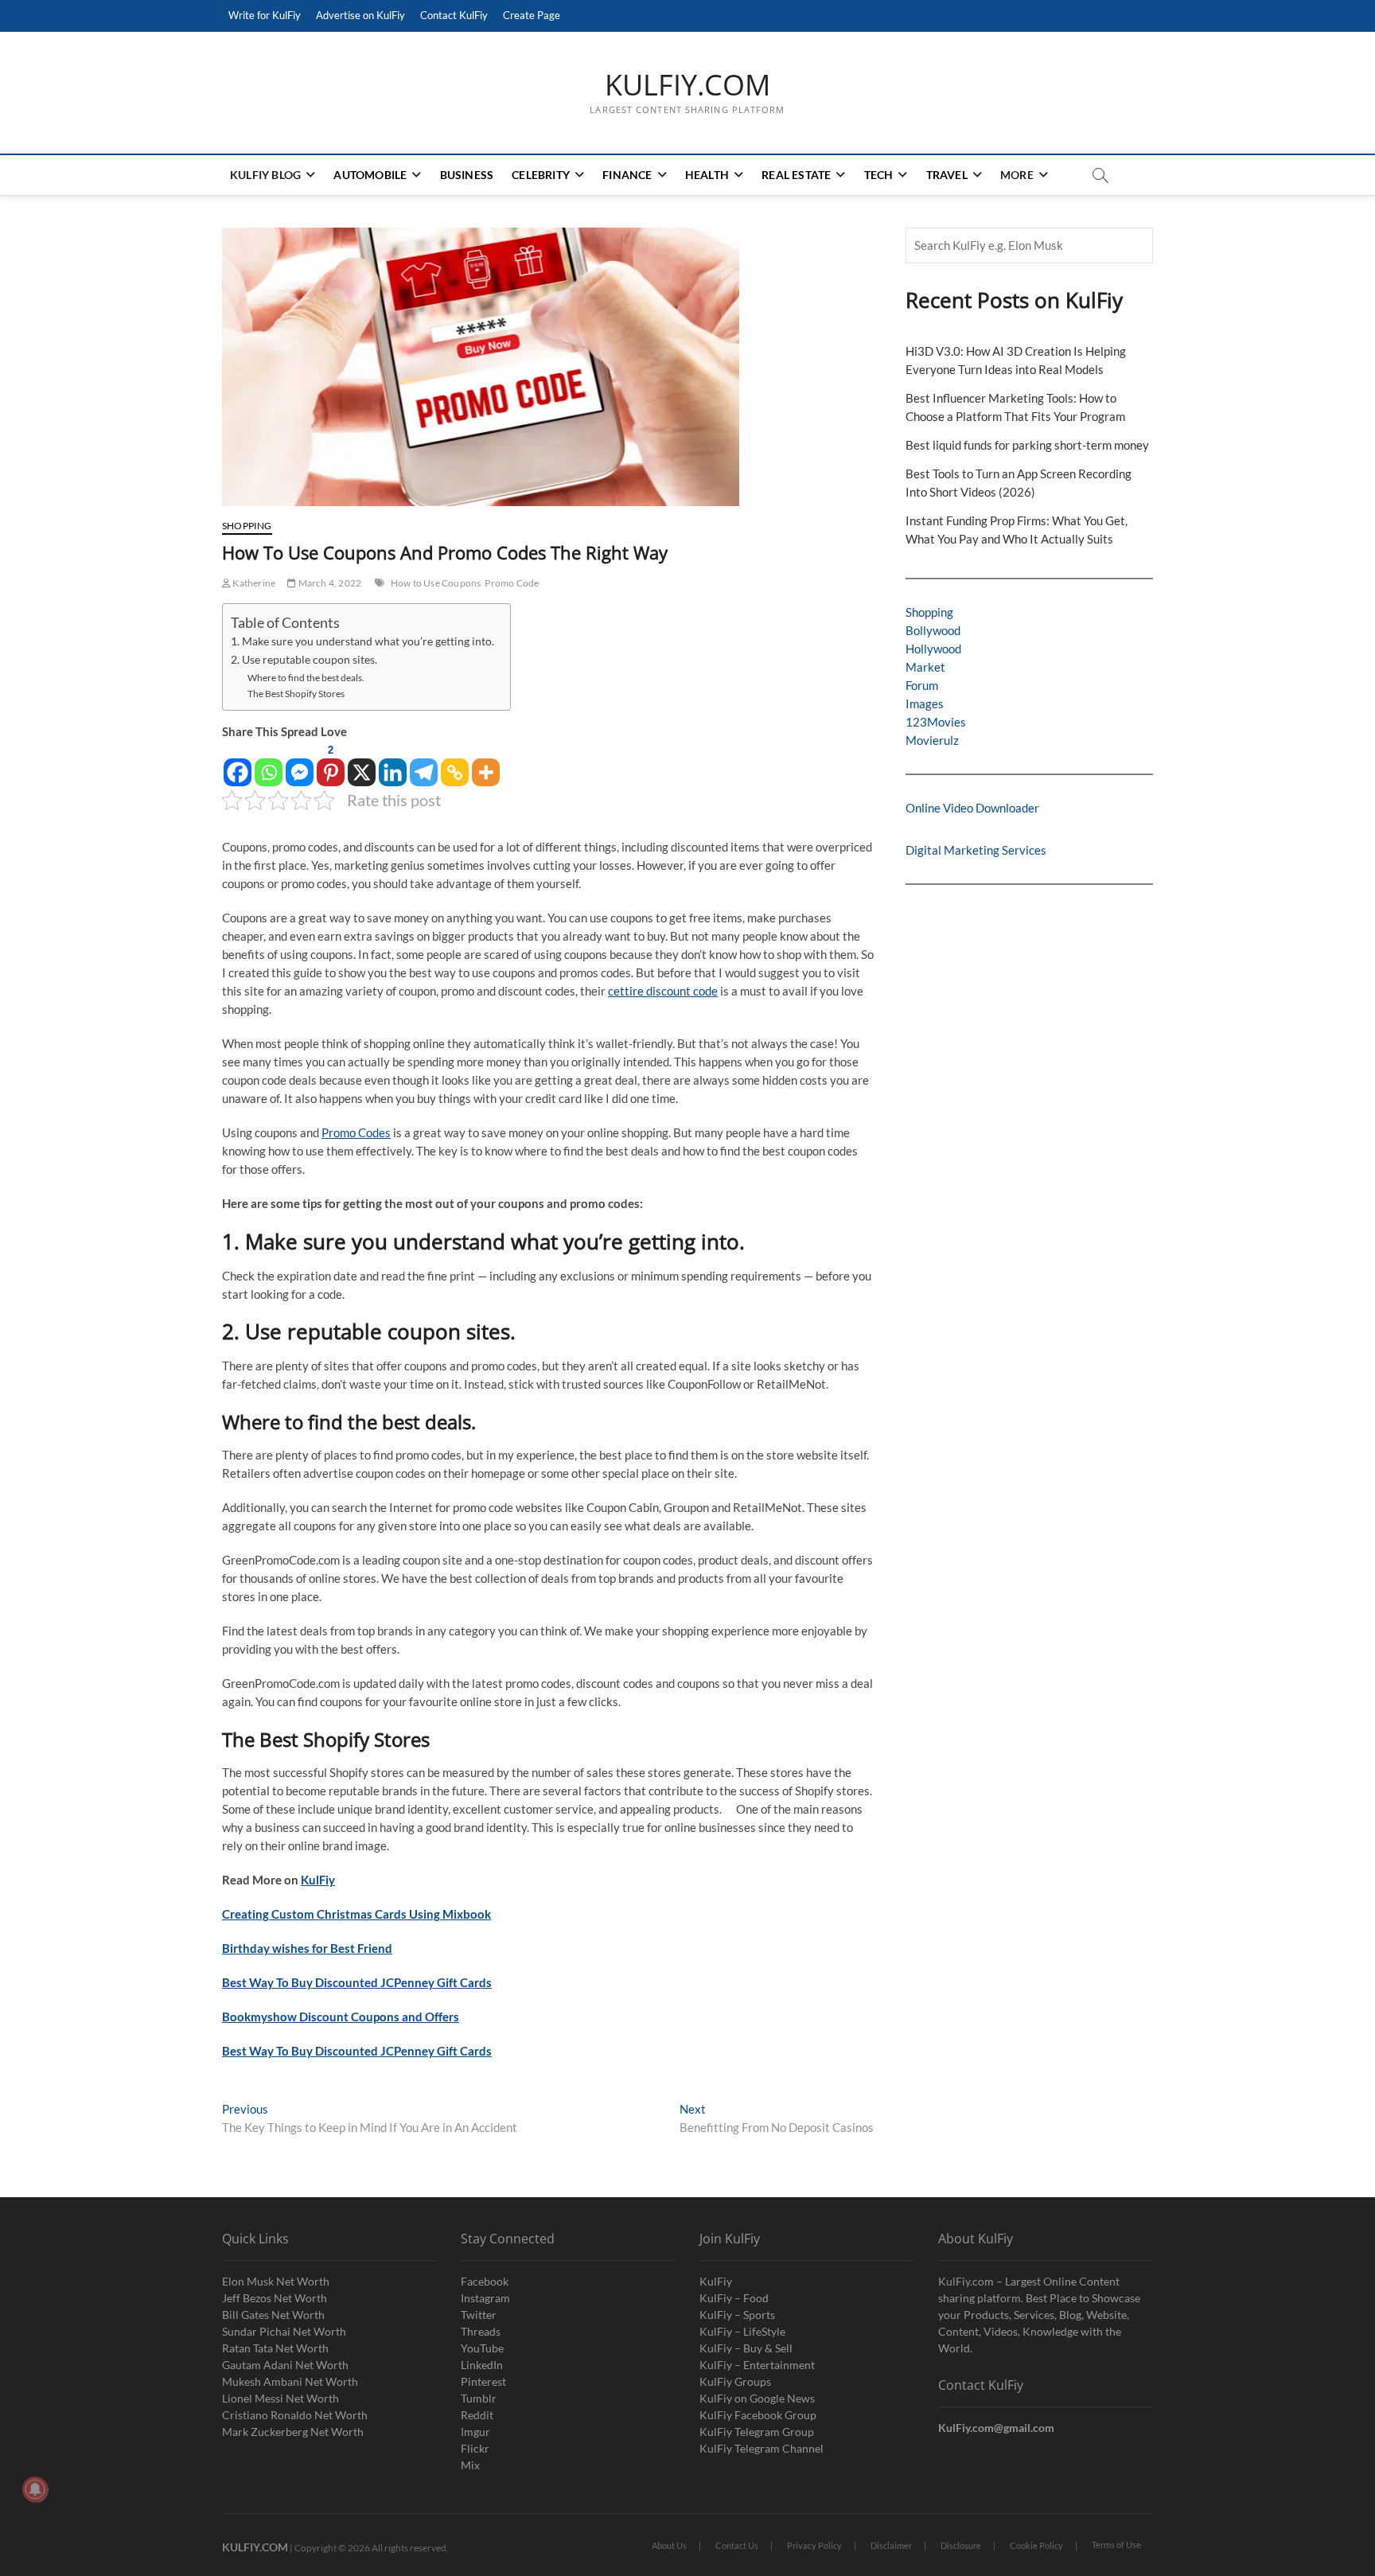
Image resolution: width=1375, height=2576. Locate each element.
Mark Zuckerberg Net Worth (293, 2432)
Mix (470, 2465)
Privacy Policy (814, 2545)
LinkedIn (482, 2365)
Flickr (475, 2448)
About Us (669, 2545)
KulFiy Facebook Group (758, 2415)
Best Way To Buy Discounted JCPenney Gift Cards (357, 1982)
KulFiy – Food (734, 2298)
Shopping (247, 526)
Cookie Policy (1036, 2545)
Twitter (479, 2315)
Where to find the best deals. (306, 678)
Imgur (475, 2432)
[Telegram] (424, 764)
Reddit (477, 2415)
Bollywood (933, 630)
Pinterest (483, 2381)
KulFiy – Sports (737, 2315)
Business (467, 175)
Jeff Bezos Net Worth (275, 2298)
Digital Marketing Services (976, 850)
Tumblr (479, 2398)
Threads (481, 2331)
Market (925, 667)
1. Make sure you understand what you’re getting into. (362, 641)
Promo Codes (356, 1132)
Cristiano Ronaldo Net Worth (295, 2415)
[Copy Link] (455, 764)
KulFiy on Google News (757, 2398)
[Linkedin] (393, 764)
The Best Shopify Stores (296, 694)
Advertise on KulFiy (360, 15)
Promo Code (512, 583)
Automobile (370, 175)
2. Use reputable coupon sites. (304, 660)
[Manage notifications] (35, 2489)
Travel (947, 175)
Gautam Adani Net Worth (285, 2365)
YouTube (482, 2348)
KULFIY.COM (687, 85)
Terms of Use (1116, 2545)
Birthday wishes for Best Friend (307, 1948)
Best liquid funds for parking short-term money (1027, 445)
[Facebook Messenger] (300, 764)
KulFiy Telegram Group (757, 2432)
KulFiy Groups (735, 2381)
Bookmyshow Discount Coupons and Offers (341, 2017)
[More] (486, 764)
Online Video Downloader (972, 808)
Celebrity (541, 175)
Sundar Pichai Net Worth (284, 2331)
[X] (362, 764)
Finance (627, 175)
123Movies (936, 722)
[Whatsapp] (269, 764)
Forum (922, 685)
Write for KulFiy (265, 15)
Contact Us (737, 2545)
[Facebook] (238, 764)
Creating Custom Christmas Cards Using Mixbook (356, 1914)
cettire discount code (663, 991)
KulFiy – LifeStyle (742, 2331)
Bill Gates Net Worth (273, 2315)
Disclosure (961, 2545)
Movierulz (932, 740)
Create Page (532, 15)
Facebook (485, 2281)
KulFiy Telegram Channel (762, 2448)
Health (707, 175)
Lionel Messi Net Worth (280, 2398)
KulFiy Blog (265, 175)
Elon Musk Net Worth (276, 2281)
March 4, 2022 (329, 583)
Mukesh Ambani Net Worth (290, 2381)
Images (925, 703)
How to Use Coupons (436, 583)
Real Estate (796, 175)
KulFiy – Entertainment (757, 2365)
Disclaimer (891, 2545)
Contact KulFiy (454, 15)
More (1017, 175)
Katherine (253, 583)
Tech (879, 175)
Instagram (485, 2298)
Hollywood (933, 649)
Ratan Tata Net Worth (275, 2348)
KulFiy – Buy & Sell (746, 2348)
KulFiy (318, 1880)
